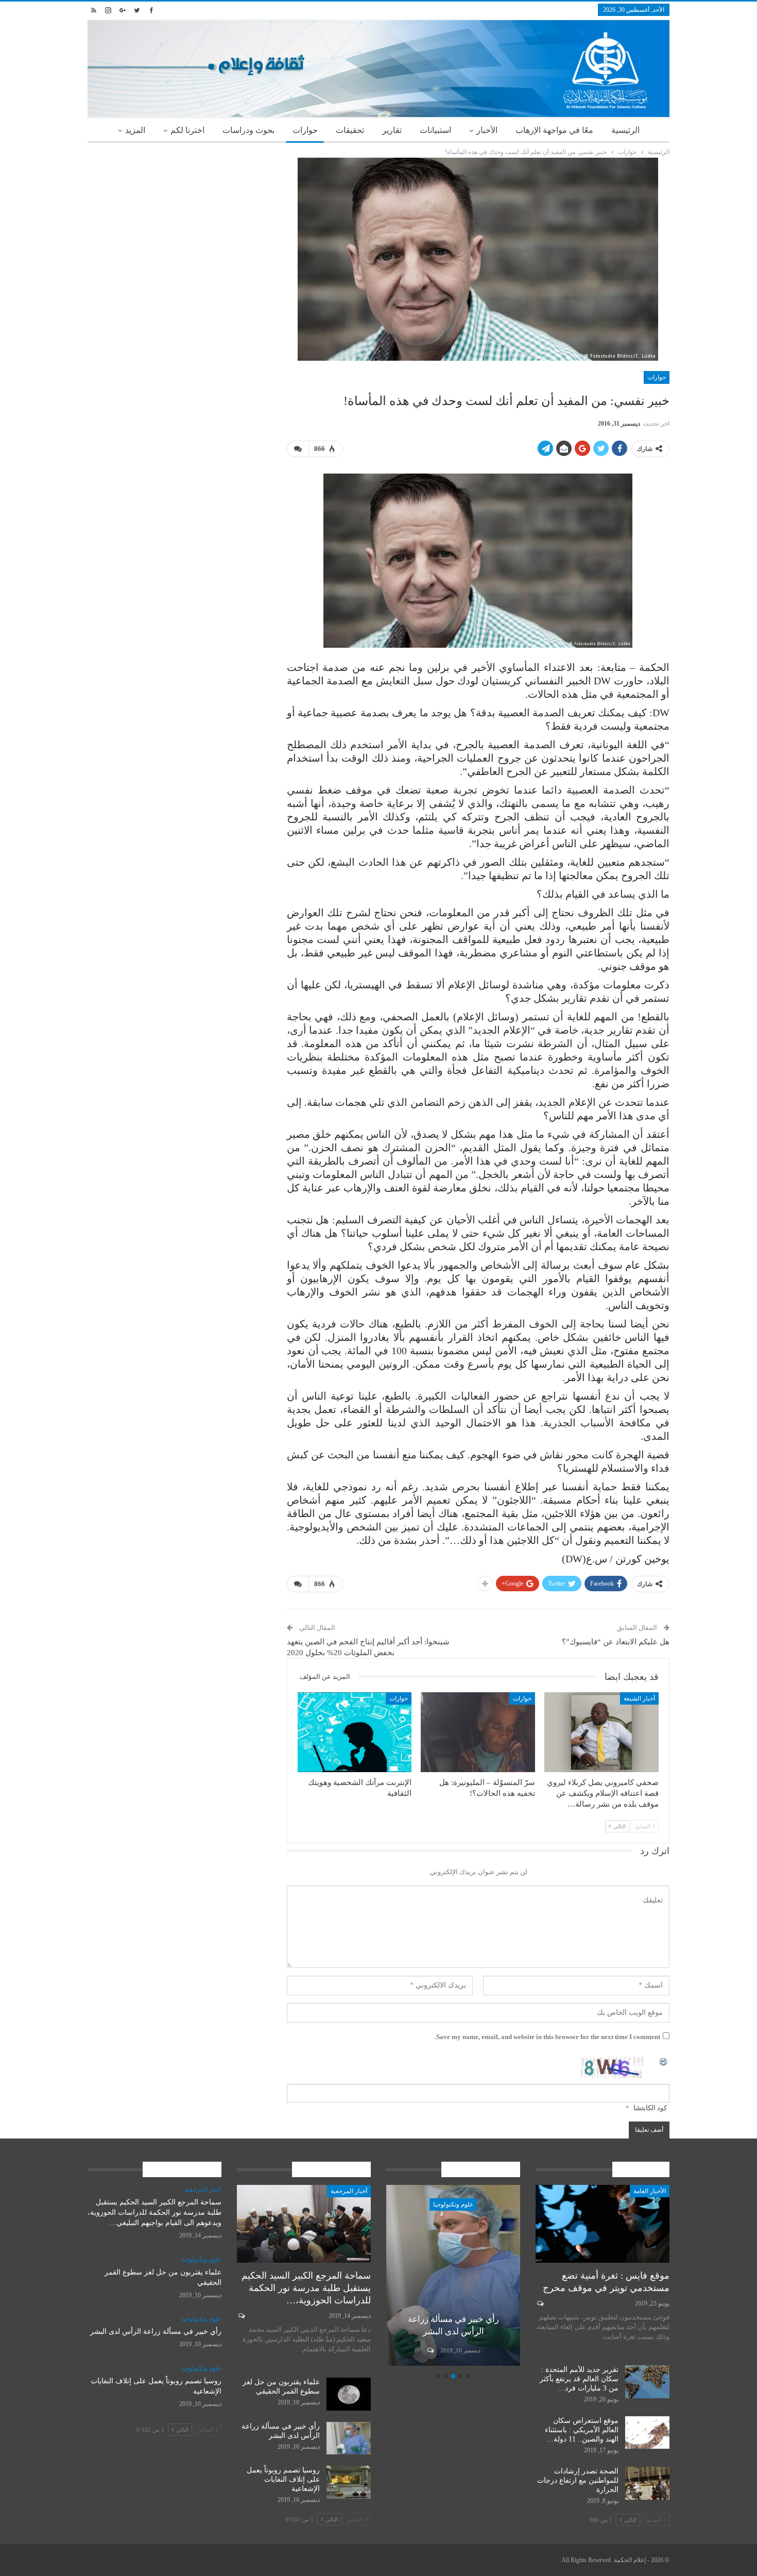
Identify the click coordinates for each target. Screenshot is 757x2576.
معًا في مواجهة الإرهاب (554, 130)
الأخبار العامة (650, 2191)
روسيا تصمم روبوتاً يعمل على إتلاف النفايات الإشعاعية (283, 2479)
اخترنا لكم (187, 130)
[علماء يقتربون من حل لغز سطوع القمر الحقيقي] (349, 2394)
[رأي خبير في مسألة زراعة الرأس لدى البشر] (349, 2438)
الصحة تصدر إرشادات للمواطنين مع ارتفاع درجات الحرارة (578, 2480)
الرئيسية (625, 130)
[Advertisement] (179, 230)
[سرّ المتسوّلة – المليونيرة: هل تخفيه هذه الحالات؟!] (478, 1732)
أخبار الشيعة (639, 1698)
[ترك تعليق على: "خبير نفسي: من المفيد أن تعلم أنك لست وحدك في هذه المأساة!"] (298, 449)
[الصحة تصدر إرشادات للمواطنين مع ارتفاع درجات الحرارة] (647, 2483)
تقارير (392, 130)
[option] (453, 2277)
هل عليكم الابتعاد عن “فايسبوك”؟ (616, 1642)
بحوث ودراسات (248, 130)
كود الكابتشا (650, 2108)
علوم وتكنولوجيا (453, 2204)
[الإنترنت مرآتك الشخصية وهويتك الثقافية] (355, 1732)
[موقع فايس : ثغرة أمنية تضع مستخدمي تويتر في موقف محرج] (603, 2224)
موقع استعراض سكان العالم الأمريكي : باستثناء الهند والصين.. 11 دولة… (582, 2430)
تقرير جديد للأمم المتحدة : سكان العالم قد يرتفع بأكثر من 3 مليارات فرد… (579, 2379)
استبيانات (435, 130)
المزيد (135, 130)
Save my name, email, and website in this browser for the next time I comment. (547, 2037)
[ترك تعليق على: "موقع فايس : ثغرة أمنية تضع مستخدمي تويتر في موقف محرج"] (539, 2303)
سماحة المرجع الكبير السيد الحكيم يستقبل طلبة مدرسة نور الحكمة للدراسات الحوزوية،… (306, 2288)
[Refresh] (664, 2061)
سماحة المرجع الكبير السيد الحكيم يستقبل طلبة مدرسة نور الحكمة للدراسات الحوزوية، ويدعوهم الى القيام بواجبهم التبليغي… (154, 2212)
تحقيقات (350, 130)
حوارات (305, 130)
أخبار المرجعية (349, 2191)
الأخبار (487, 130)
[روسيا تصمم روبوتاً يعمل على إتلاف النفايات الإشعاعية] (453, 2275)
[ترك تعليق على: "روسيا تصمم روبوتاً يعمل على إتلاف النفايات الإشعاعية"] (430, 2350)
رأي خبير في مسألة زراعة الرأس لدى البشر (156, 2331)
